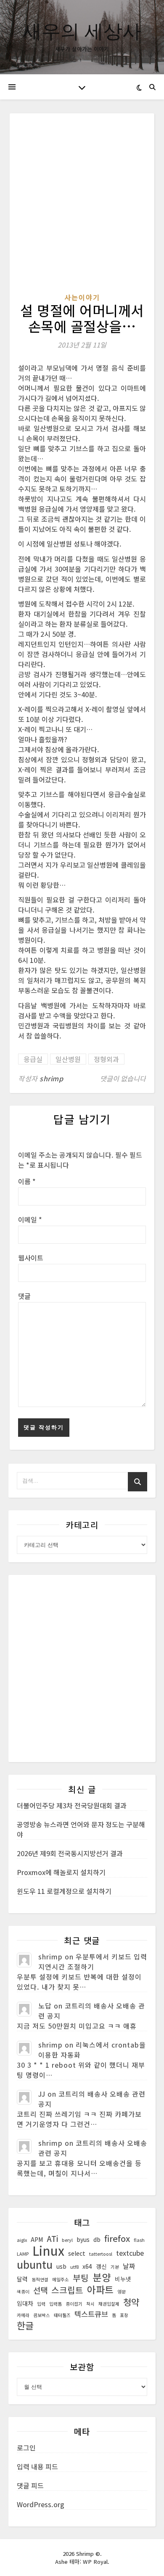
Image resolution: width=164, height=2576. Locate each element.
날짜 (129, 2266)
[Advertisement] (82, 207)
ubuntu (35, 2264)
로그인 (26, 2448)
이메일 (30, 1219)
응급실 (33, 1059)
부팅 (81, 2278)
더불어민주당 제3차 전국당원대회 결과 (72, 1805)
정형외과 (106, 1059)
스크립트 (67, 2290)
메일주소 (61, 2279)
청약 (131, 2302)
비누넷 (123, 2279)
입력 (41, 2304)
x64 (87, 2266)
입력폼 (56, 2304)
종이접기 (74, 2304)
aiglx (22, 2240)
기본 (115, 2267)
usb (61, 2266)
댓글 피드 (30, 2485)
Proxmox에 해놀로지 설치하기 (61, 1872)
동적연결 (40, 2279)
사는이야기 (82, 297)
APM (37, 2239)
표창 (124, 2315)
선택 (40, 2290)
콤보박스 (42, 2315)
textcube (130, 2253)
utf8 (74, 2267)
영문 (122, 2292)
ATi (52, 2239)
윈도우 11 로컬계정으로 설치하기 (64, 1891)
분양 (102, 2277)
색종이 (23, 2292)
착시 (90, 2304)
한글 (25, 2325)
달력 (22, 2279)
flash (139, 2240)
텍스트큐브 (91, 2314)
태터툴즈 (62, 2315)
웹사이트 (31, 1258)
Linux (48, 2250)
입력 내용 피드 (37, 2466)
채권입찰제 (109, 2304)
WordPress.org (41, 2504)
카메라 (23, 2315)
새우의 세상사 (82, 30)
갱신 (101, 2266)
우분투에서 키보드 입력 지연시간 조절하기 (93, 1961)
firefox (117, 2239)
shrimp (51, 1078)
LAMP (23, 2254)
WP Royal (95, 2562)
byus (83, 2239)
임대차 (25, 2303)
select (77, 2253)
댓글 (24, 1296)
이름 (27, 1181)
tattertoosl (101, 2254)
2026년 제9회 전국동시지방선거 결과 (70, 1853)
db (97, 2239)
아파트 (100, 2290)
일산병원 (68, 1059)
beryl (67, 2240)
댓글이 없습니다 (123, 1078)
